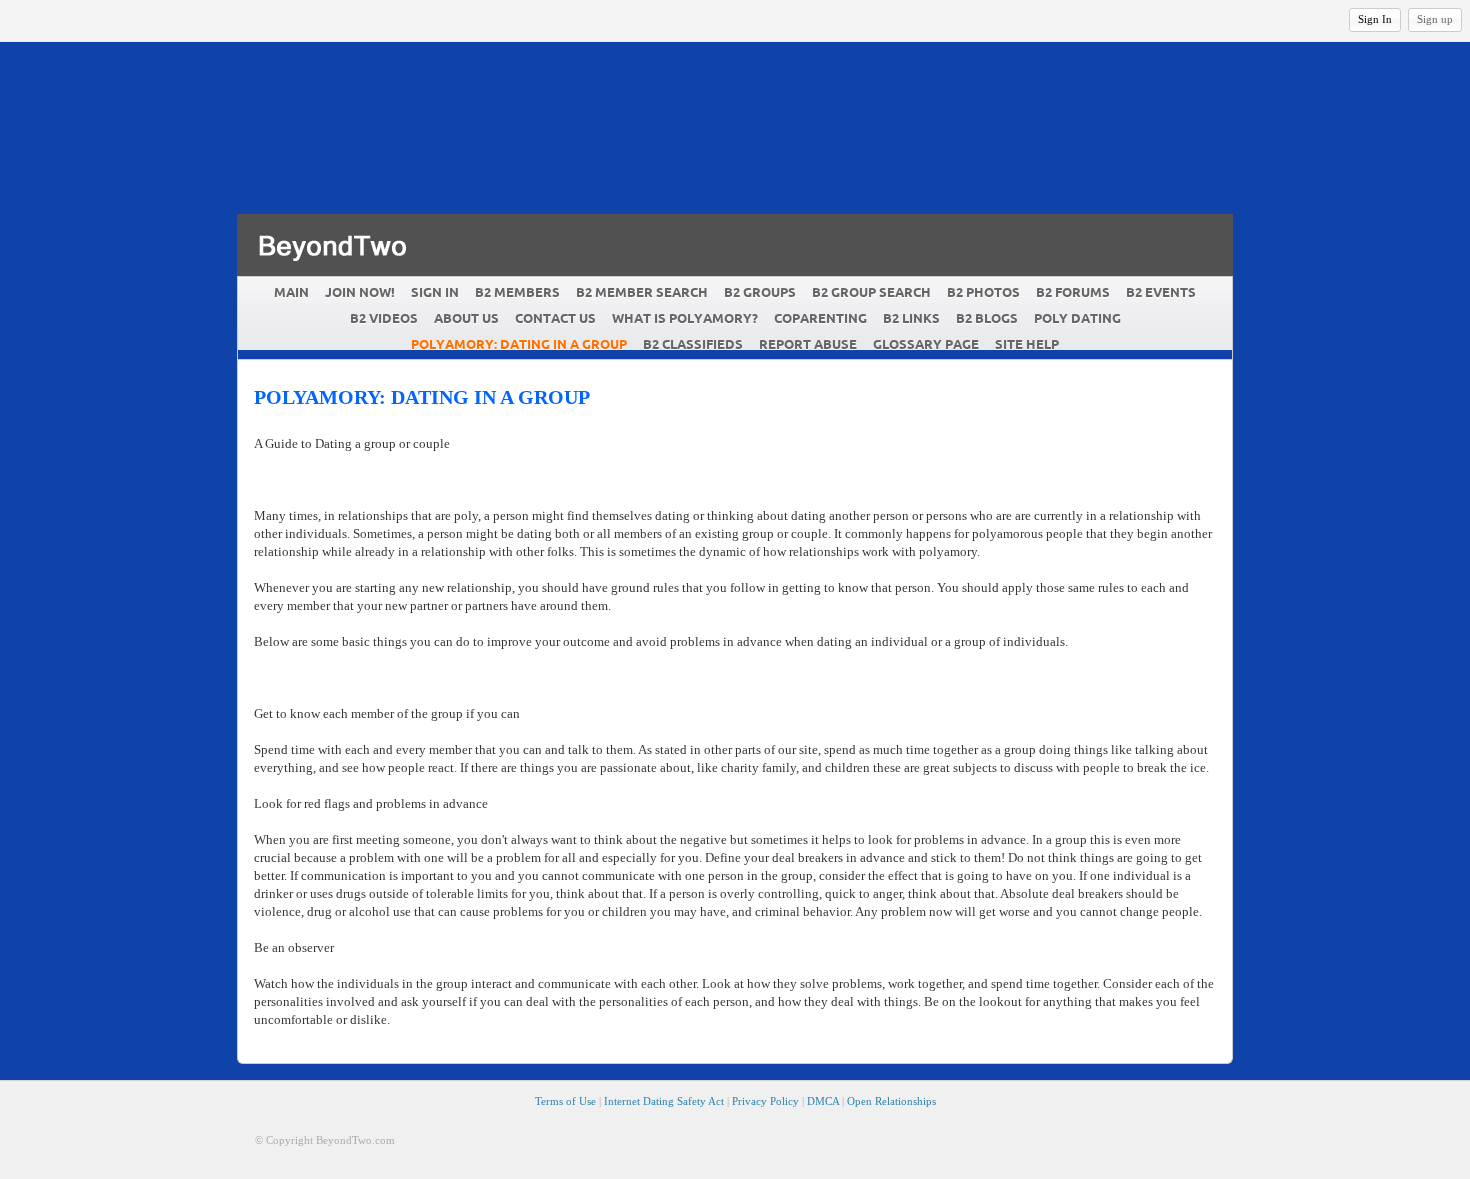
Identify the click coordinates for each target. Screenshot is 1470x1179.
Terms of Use (565, 1101)
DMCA (823, 1101)
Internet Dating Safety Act (664, 1101)
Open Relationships (891, 1101)
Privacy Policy (765, 1101)
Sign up (1435, 19)
